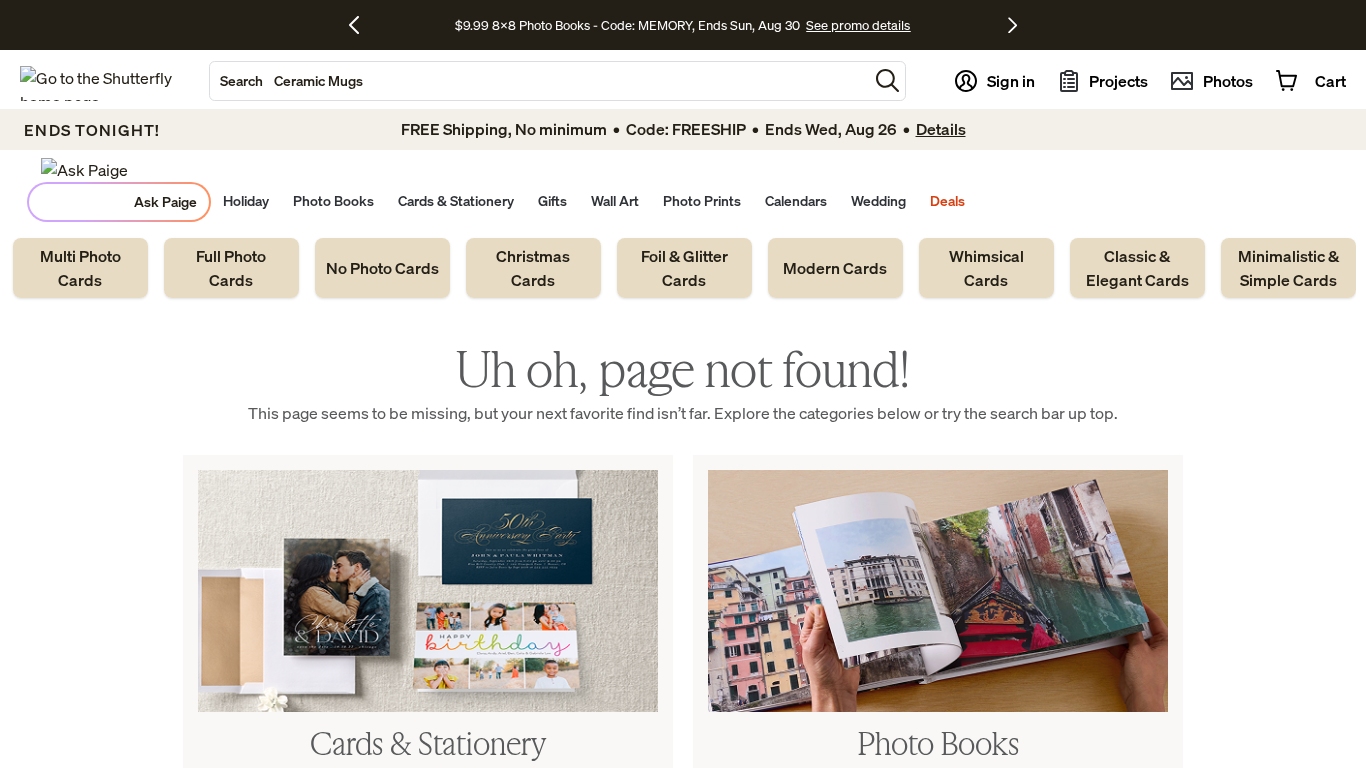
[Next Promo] (1012, 25)
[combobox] (539, 81)
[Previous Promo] (361, 25)
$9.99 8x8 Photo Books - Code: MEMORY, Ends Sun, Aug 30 (627, 25)
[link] (80, 268)
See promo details (858, 25)
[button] (887, 80)
